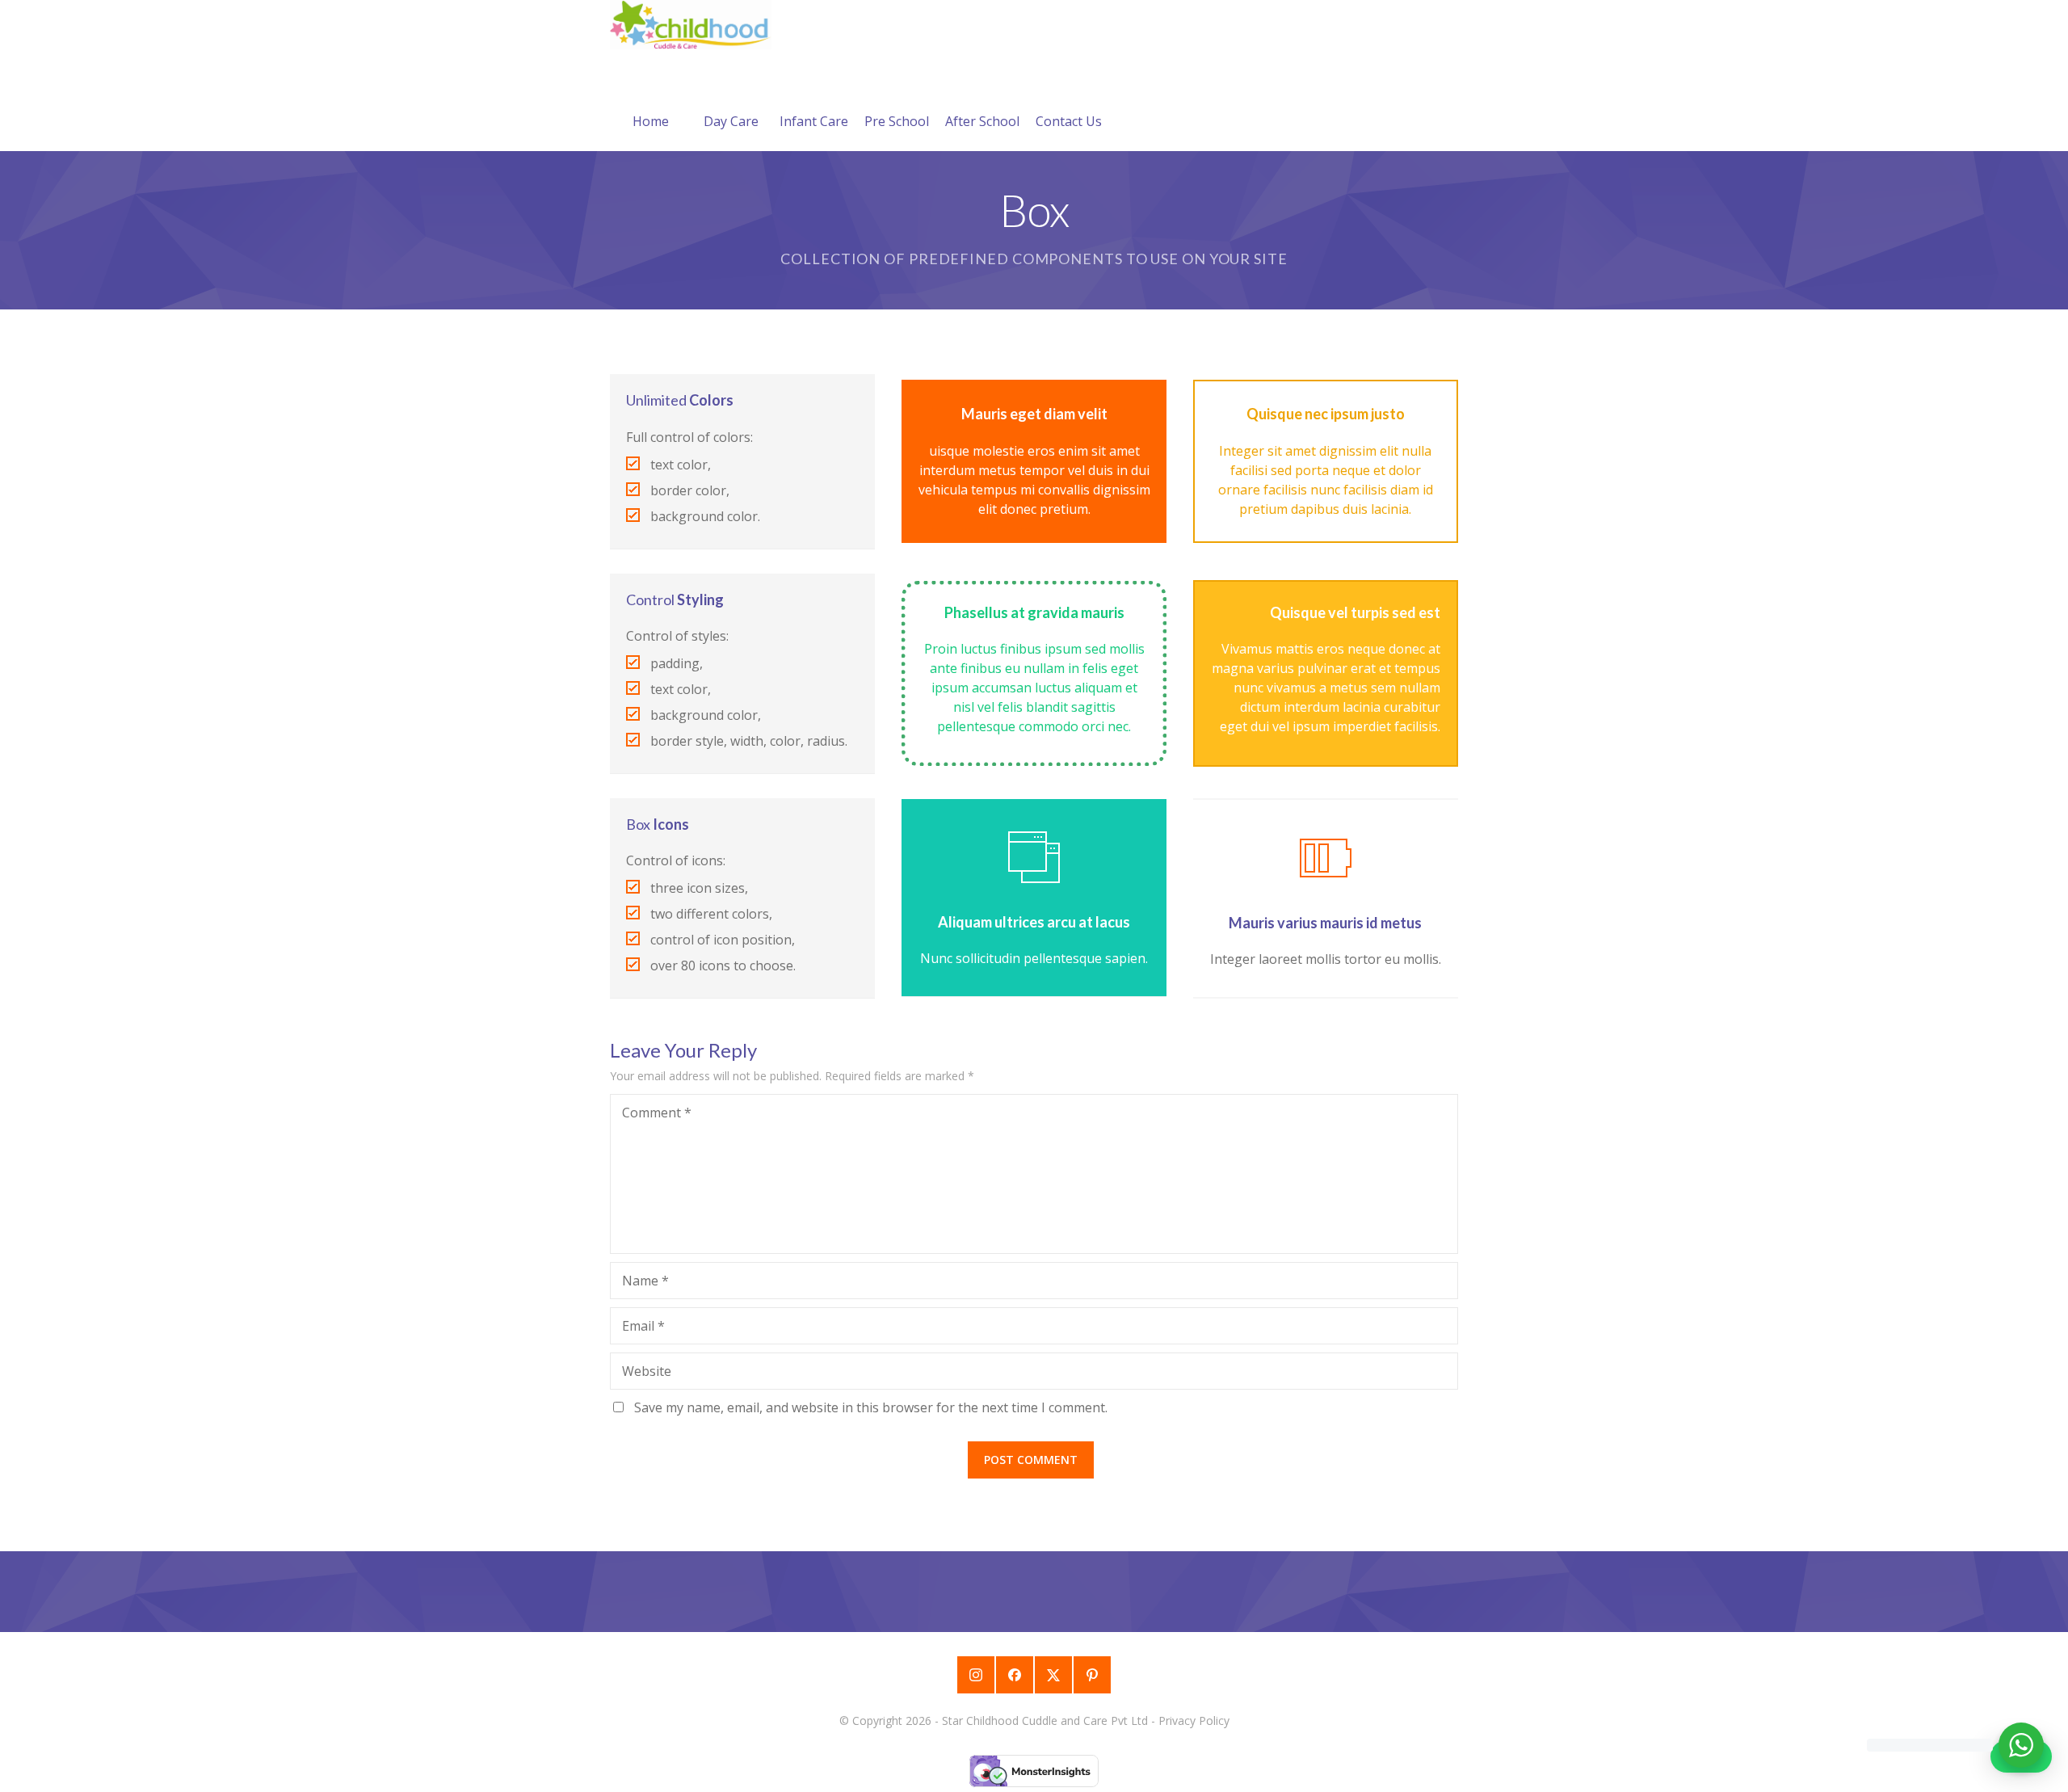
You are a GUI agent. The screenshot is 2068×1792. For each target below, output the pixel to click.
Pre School (897, 121)
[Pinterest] (1092, 1675)
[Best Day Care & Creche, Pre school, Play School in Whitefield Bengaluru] (691, 25)
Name (645, 1281)
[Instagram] (976, 1675)
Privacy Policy (1194, 1720)
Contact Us (1069, 121)
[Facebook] (1015, 1675)
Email (643, 1326)
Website (647, 1371)
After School (982, 121)
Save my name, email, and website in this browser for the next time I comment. (871, 1407)
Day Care (731, 121)
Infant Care (814, 121)
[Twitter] (1053, 1675)
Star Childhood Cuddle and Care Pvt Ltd (1045, 1720)
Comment (657, 1113)
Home (651, 121)
